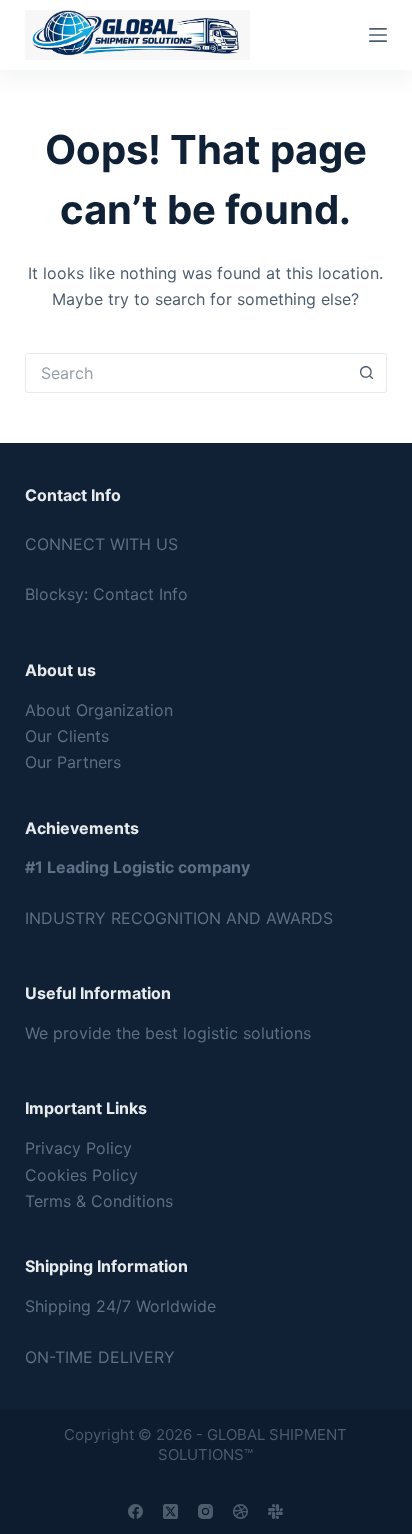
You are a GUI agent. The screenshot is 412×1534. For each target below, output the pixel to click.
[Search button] (367, 373)
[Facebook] (135, 1511)
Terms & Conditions (99, 1201)
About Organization (99, 710)
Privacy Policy (78, 1148)
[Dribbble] (240, 1511)
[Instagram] (205, 1511)
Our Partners (73, 762)
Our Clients (67, 736)
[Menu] (378, 35)
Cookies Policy (81, 1175)
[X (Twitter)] (170, 1511)
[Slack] (275, 1511)
